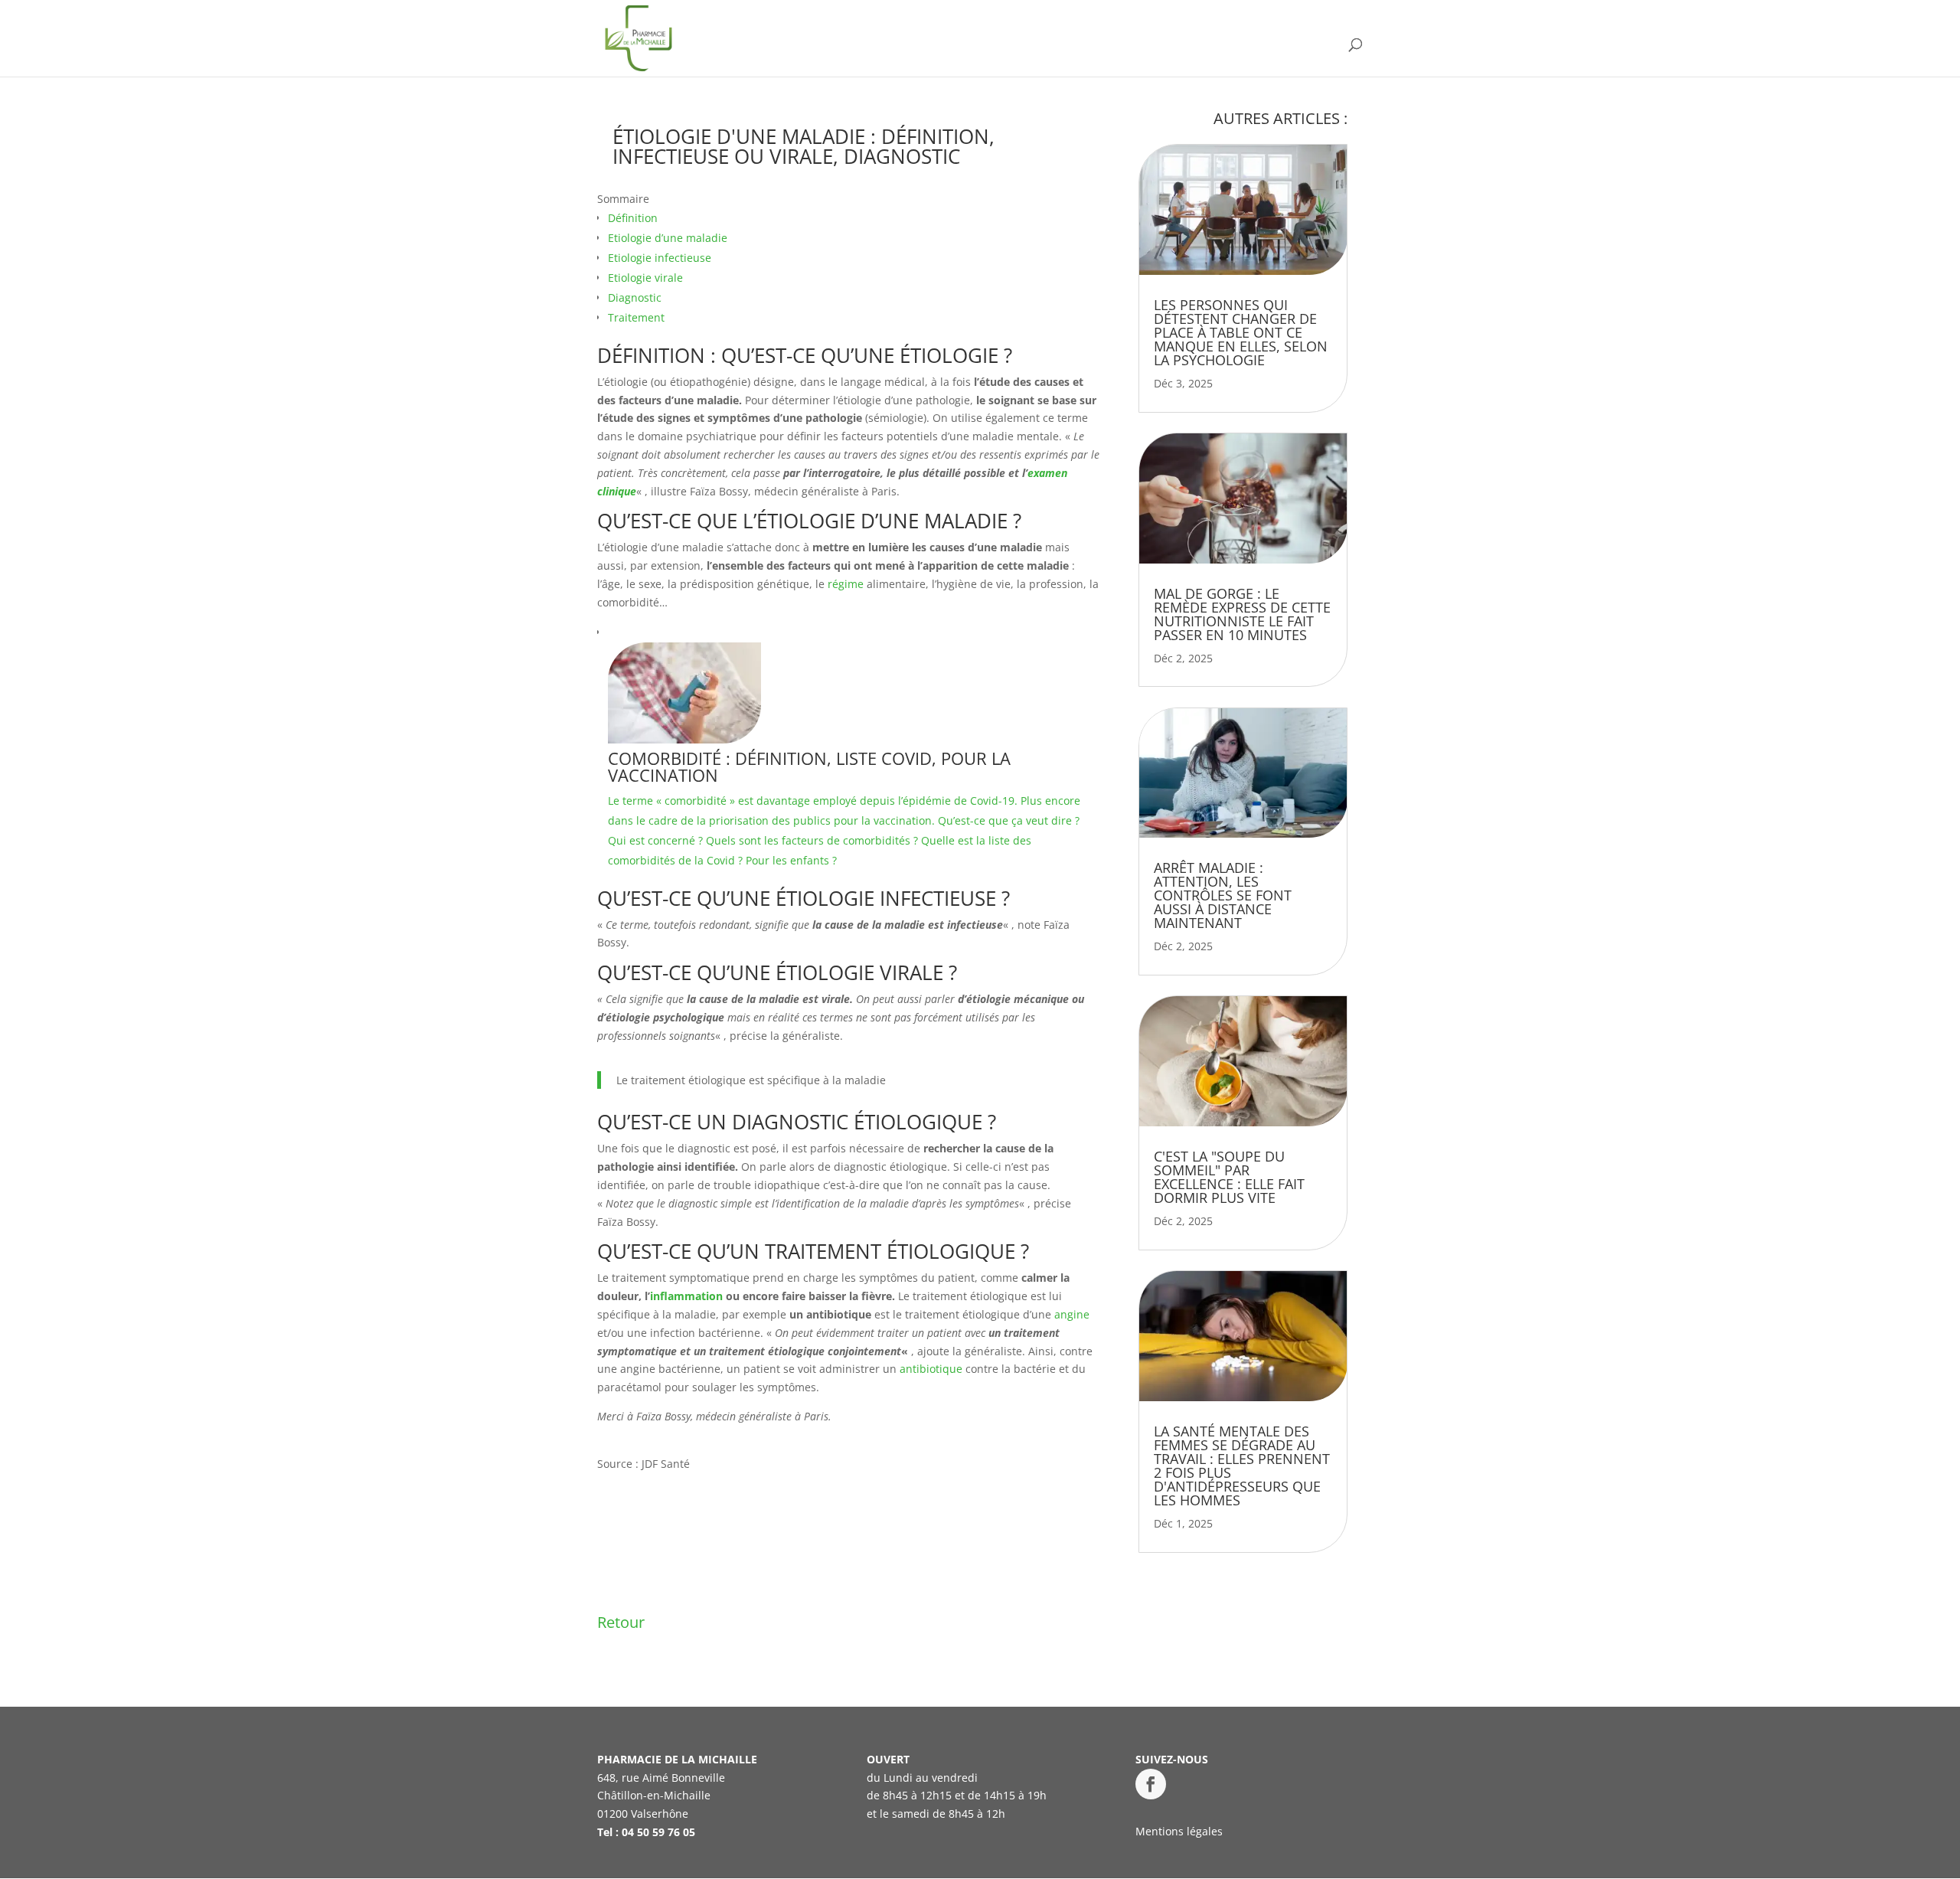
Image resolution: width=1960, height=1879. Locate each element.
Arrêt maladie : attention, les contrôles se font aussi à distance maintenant (1223, 895)
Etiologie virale (645, 278)
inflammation (686, 1296)
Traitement (636, 317)
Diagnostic (635, 297)
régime (846, 584)
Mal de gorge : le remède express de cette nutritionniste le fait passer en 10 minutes (1242, 614)
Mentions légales (1179, 1831)
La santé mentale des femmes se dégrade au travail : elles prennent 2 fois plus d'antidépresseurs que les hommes (1242, 1466)
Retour (621, 1622)
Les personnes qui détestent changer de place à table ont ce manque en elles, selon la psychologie (1241, 332)
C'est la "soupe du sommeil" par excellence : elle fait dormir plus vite (1229, 1177)
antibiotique (931, 1369)
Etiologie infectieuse (660, 258)
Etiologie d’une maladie (668, 238)
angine (1072, 1314)
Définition (633, 218)
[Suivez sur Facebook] (1151, 1784)
